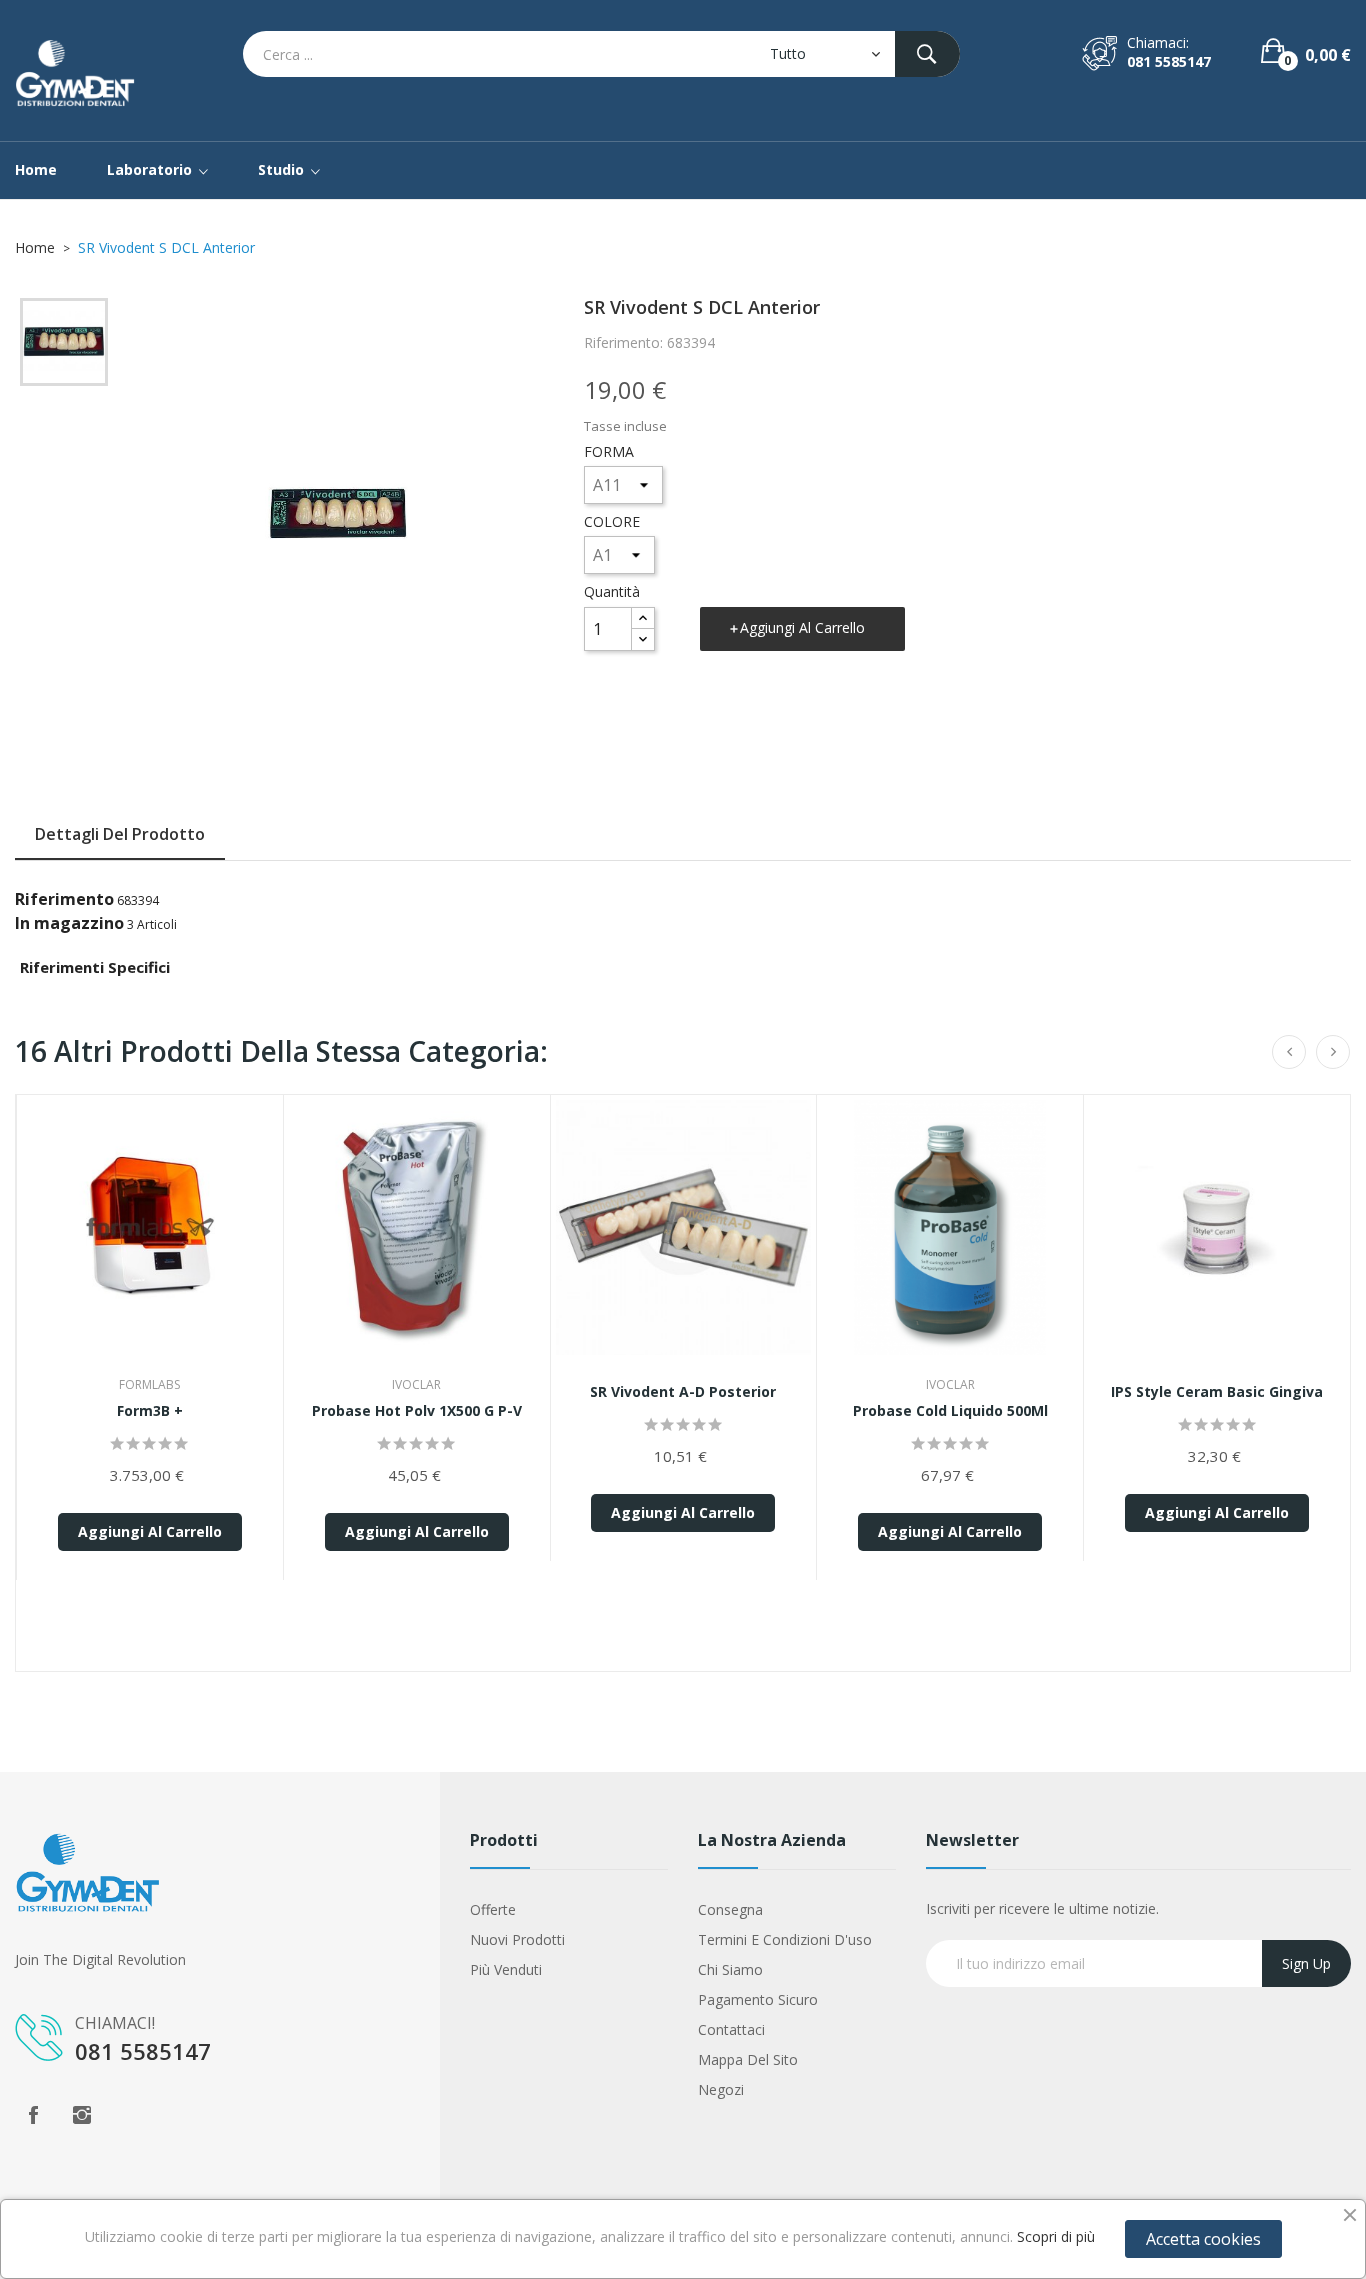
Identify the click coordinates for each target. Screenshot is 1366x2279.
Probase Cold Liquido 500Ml (950, 1410)
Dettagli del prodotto (120, 834)
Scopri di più (1056, 2236)
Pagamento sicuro (758, 1999)
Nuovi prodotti (517, 1939)
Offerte (493, 1909)
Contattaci (731, 2029)
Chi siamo (730, 1969)
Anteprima (150, 1241)
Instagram (82, 2115)
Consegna (730, 1909)
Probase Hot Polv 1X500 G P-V (417, 1410)
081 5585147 (1169, 61)
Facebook (33, 2115)
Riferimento (64, 899)
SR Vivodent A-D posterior (683, 1391)
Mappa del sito (748, 2059)
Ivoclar (416, 1384)
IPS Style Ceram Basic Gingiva (1217, 1391)
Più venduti (506, 1969)
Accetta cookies (1203, 2239)
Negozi (721, 2089)
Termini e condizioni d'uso (785, 1939)
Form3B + (150, 1410)
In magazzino (69, 923)
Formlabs (149, 1384)
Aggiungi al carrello (802, 627)
